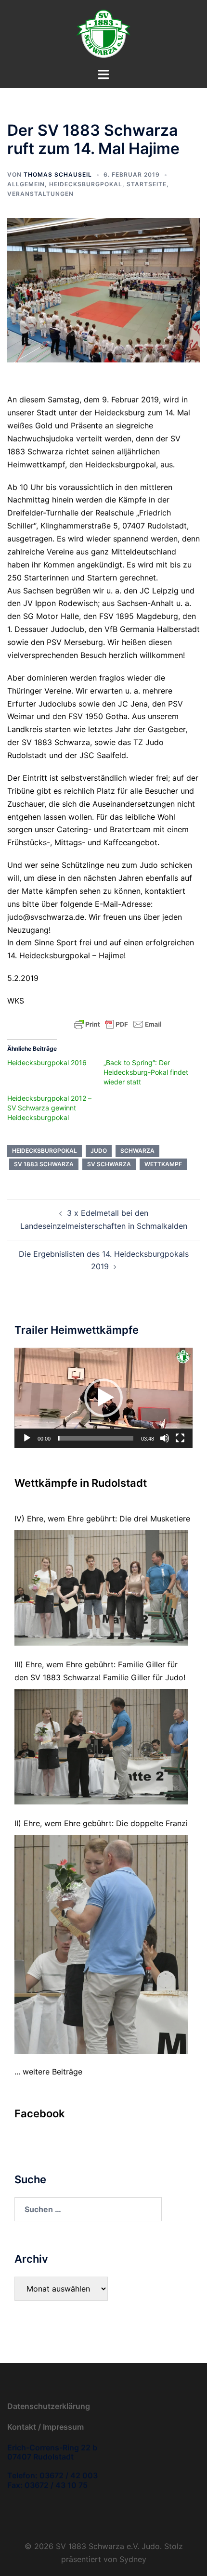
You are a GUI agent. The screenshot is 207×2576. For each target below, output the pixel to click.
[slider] (96, 1438)
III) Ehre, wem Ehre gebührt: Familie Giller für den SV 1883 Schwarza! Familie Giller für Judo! (100, 1671)
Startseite (147, 184)
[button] (103, 1398)
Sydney (133, 2559)
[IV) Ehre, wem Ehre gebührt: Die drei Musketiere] (101, 1588)
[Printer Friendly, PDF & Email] (118, 1024)
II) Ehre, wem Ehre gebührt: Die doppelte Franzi (101, 1823)
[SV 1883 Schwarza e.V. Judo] (103, 33)
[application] (103, 1398)
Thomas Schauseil (58, 174)
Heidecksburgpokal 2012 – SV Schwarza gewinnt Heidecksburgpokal (49, 1108)
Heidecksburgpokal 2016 (47, 1063)
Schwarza (137, 1151)
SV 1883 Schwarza (44, 1164)
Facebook (40, 2113)
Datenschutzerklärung (49, 2406)
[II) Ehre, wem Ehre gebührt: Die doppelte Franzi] (101, 1944)
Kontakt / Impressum (45, 2427)
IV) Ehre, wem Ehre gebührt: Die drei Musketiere (102, 1519)
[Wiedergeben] (27, 1438)
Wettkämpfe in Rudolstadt (81, 1483)
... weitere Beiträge (48, 2072)
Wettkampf (163, 1164)
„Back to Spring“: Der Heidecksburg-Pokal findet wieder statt (146, 1072)
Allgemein (26, 184)
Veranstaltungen (40, 194)
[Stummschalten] (165, 1438)
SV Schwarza (109, 1164)
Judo (99, 1151)
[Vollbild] (180, 1438)
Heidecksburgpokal (86, 184)
